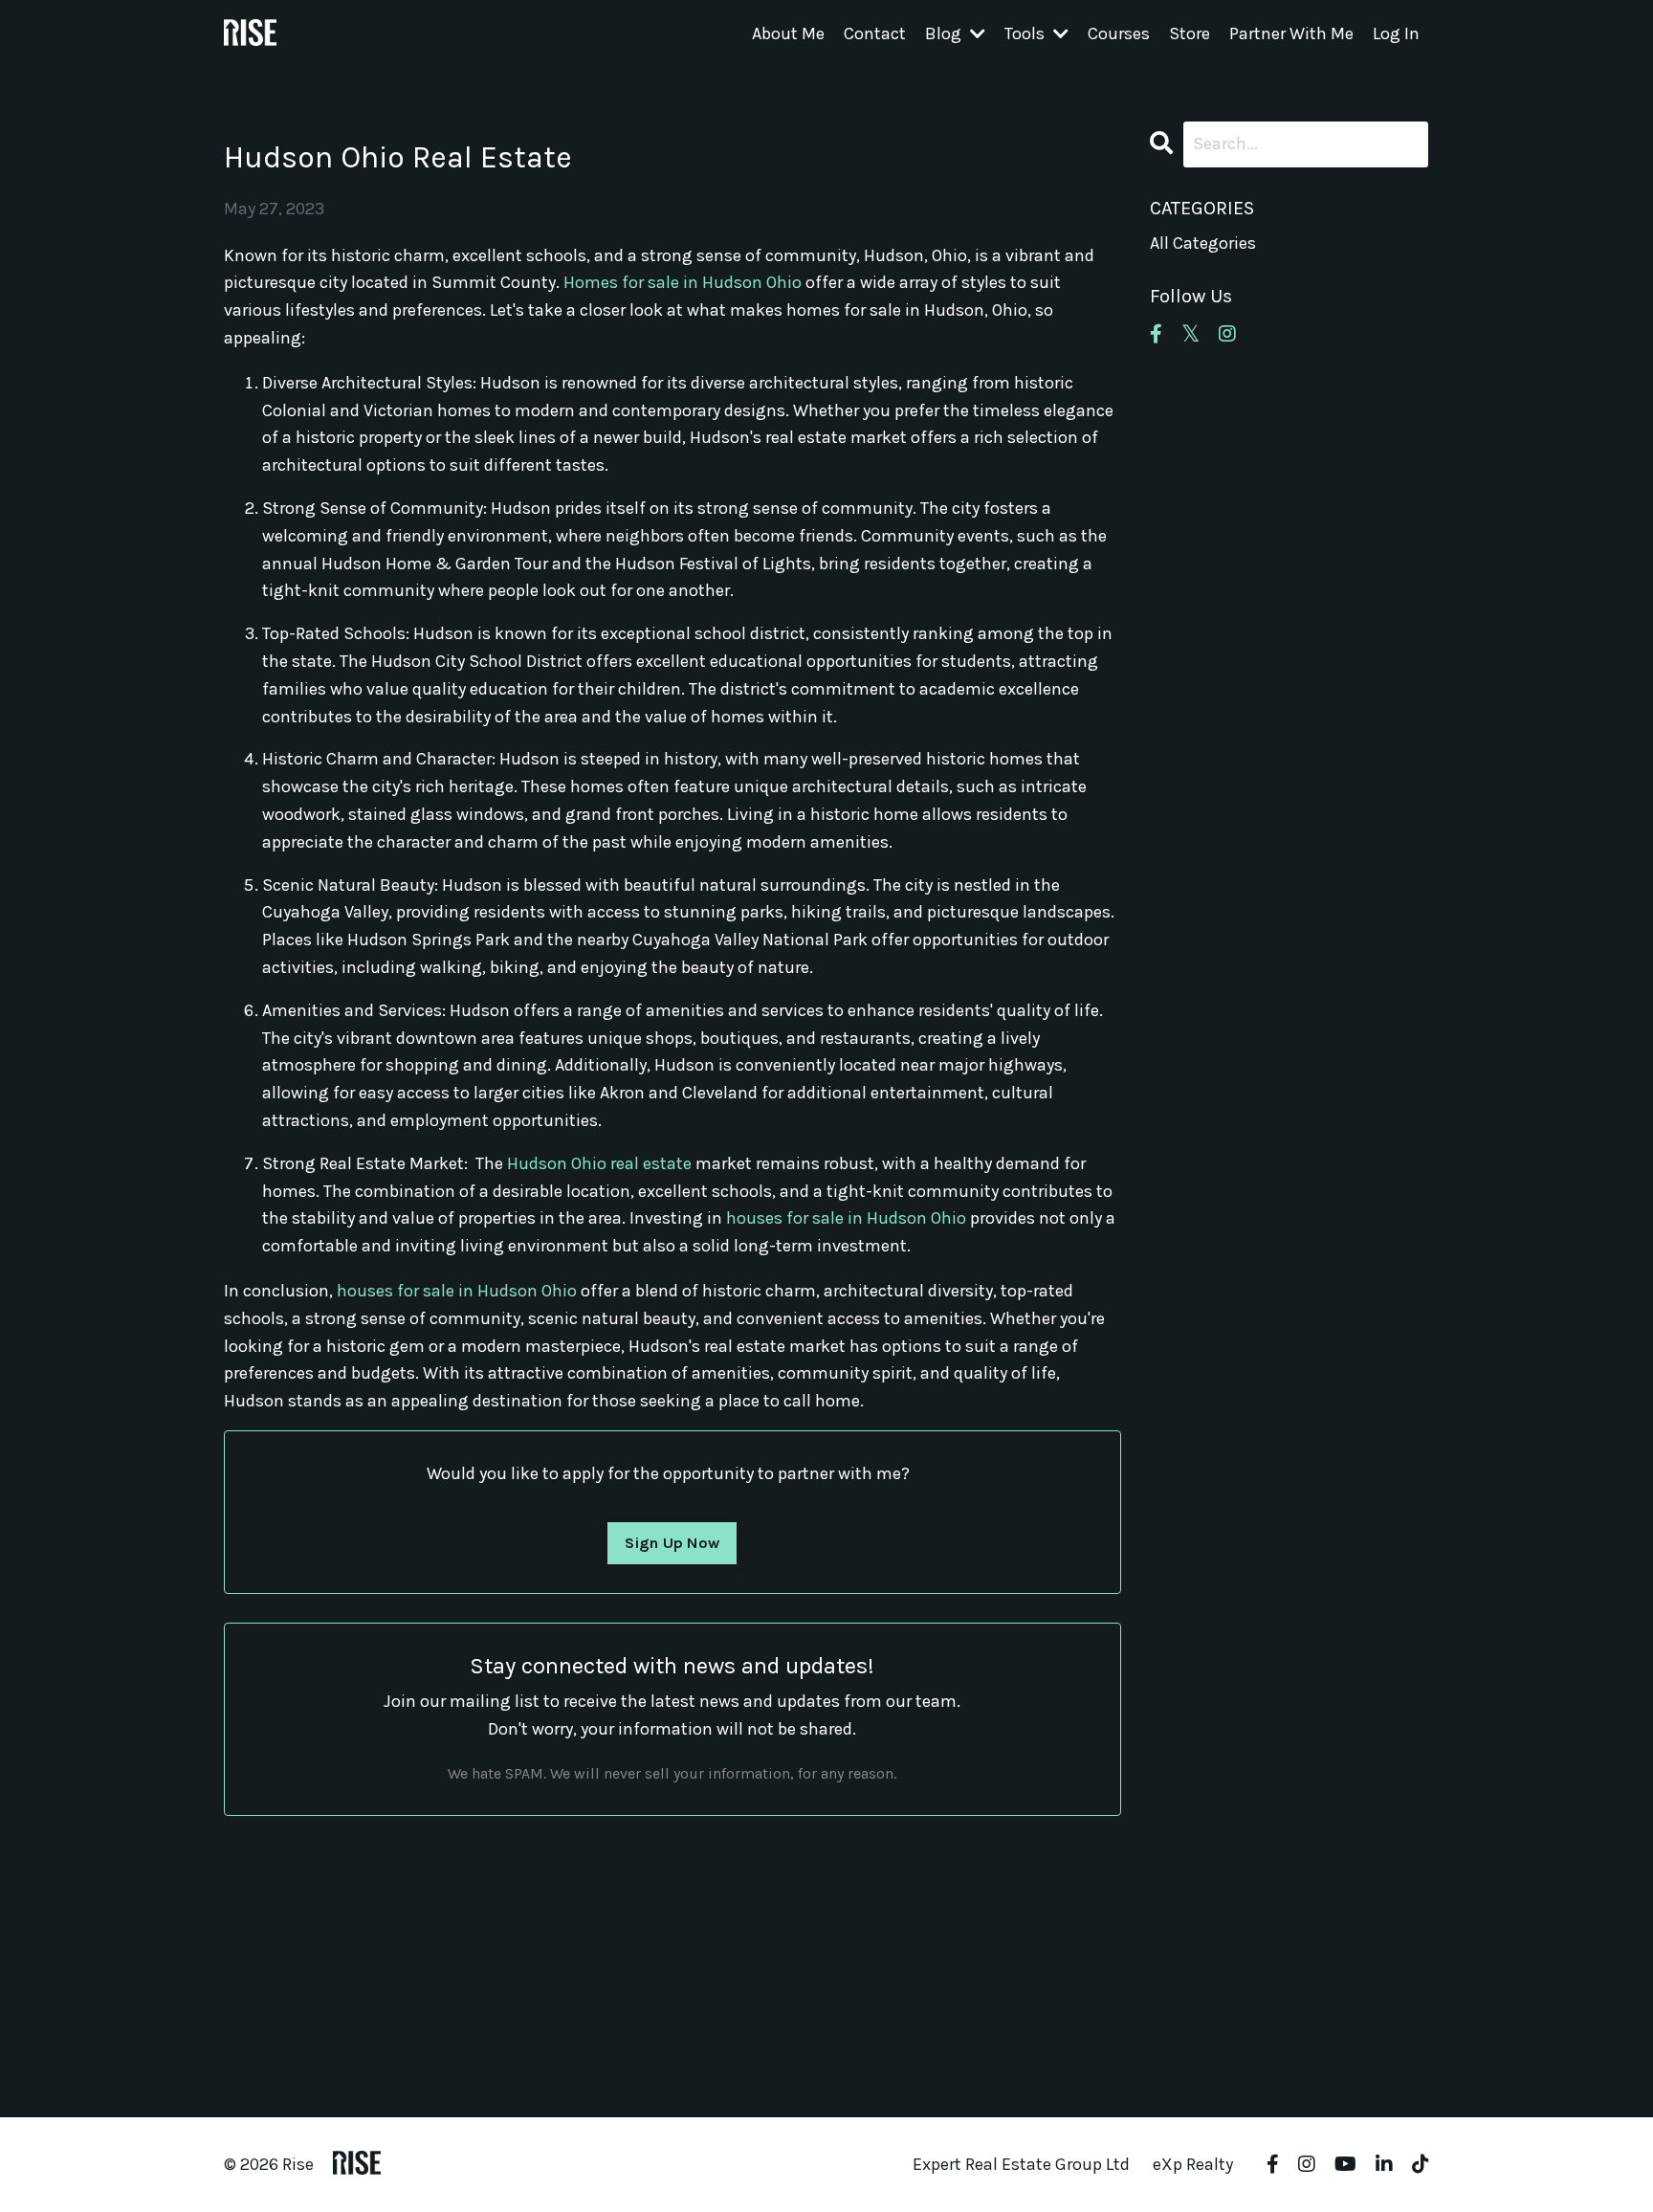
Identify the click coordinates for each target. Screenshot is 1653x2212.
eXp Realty (1193, 2164)
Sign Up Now (672, 1543)
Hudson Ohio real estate (599, 1163)
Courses (1119, 33)
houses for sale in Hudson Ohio (846, 1218)
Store (1190, 33)
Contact (875, 33)
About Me (788, 33)
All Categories (1203, 243)
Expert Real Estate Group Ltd (1021, 2164)
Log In (1396, 33)
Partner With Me (1291, 33)
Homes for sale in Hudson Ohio (683, 282)
